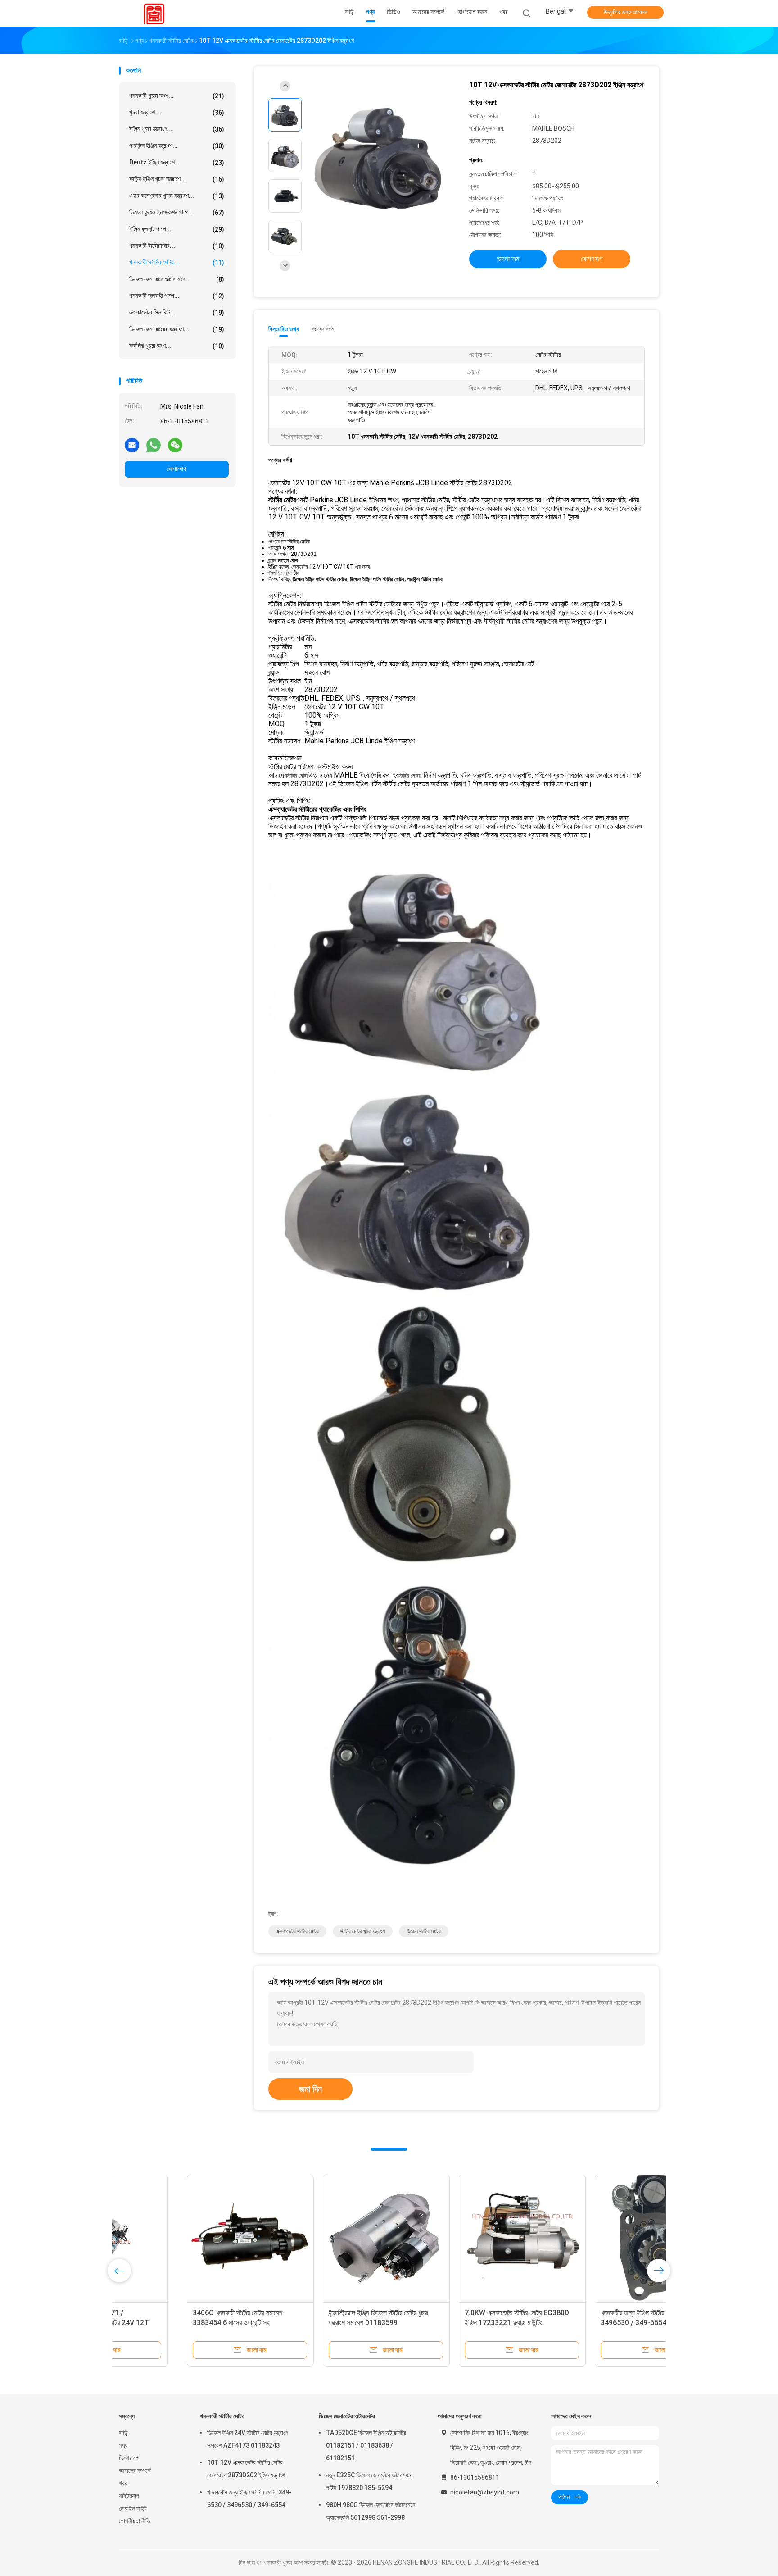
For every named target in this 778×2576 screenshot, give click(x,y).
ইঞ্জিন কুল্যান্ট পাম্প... (177, 229)
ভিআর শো (129, 2458)
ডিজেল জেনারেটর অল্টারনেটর (347, 2416)
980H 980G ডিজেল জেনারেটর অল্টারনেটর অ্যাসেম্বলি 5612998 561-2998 (371, 2511)
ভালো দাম (508, 259)
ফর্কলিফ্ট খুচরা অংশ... (177, 346)
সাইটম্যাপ (129, 2496)
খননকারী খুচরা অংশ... (177, 96)
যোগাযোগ (177, 469)
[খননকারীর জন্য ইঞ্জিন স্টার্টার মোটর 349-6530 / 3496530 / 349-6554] (590, 2238)
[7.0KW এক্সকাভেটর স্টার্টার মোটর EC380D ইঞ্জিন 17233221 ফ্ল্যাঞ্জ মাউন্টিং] (454, 2238)
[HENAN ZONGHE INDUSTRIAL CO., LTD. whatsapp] (154, 445)
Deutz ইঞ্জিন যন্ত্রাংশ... (177, 162)
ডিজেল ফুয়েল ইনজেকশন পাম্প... (177, 212)
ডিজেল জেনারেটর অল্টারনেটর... (177, 279)
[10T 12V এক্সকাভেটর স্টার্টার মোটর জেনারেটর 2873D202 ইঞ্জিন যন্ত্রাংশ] (382, 157)
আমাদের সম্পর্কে (135, 2471)
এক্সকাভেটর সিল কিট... (177, 312)
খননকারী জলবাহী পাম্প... (177, 296)
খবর (123, 2483)
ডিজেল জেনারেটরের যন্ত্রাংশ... (177, 329)
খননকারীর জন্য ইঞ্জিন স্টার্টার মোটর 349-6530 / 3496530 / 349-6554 (249, 2499)
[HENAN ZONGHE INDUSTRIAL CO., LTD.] (154, 14)
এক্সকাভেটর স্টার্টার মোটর (297, 1931)
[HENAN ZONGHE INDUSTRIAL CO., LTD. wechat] (175, 445)
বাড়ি (123, 2433)
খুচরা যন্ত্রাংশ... (177, 112)
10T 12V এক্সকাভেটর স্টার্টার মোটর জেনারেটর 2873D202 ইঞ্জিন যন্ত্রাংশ (246, 2469)
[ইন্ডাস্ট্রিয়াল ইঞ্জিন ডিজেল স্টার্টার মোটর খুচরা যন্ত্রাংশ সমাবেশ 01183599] (318, 2238)
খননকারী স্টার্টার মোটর (222, 2416)
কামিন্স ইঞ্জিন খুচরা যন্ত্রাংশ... (177, 179)
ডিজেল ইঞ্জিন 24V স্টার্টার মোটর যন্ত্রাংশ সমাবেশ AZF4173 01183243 (248, 2439)
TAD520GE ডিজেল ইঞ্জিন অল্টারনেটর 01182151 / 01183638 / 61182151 (366, 2445)
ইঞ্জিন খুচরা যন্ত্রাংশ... (177, 129)
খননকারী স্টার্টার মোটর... (177, 262)
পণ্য (123, 2445)
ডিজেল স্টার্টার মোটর (424, 1931)
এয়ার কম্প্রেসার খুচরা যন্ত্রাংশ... (177, 196)
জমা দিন (310, 2089)
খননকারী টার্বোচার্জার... (177, 246)
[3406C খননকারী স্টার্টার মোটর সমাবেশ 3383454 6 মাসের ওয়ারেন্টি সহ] (182, 2238)
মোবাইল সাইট (133, 2508)
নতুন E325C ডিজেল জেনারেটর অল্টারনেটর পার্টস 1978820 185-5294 (369, 2481)
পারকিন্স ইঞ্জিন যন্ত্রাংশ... (177, 146)
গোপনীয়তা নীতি (135, 2521)
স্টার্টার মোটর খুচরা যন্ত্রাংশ (363, 1931)
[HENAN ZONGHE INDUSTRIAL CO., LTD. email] (132, 445)
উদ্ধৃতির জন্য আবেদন (626, 12)
